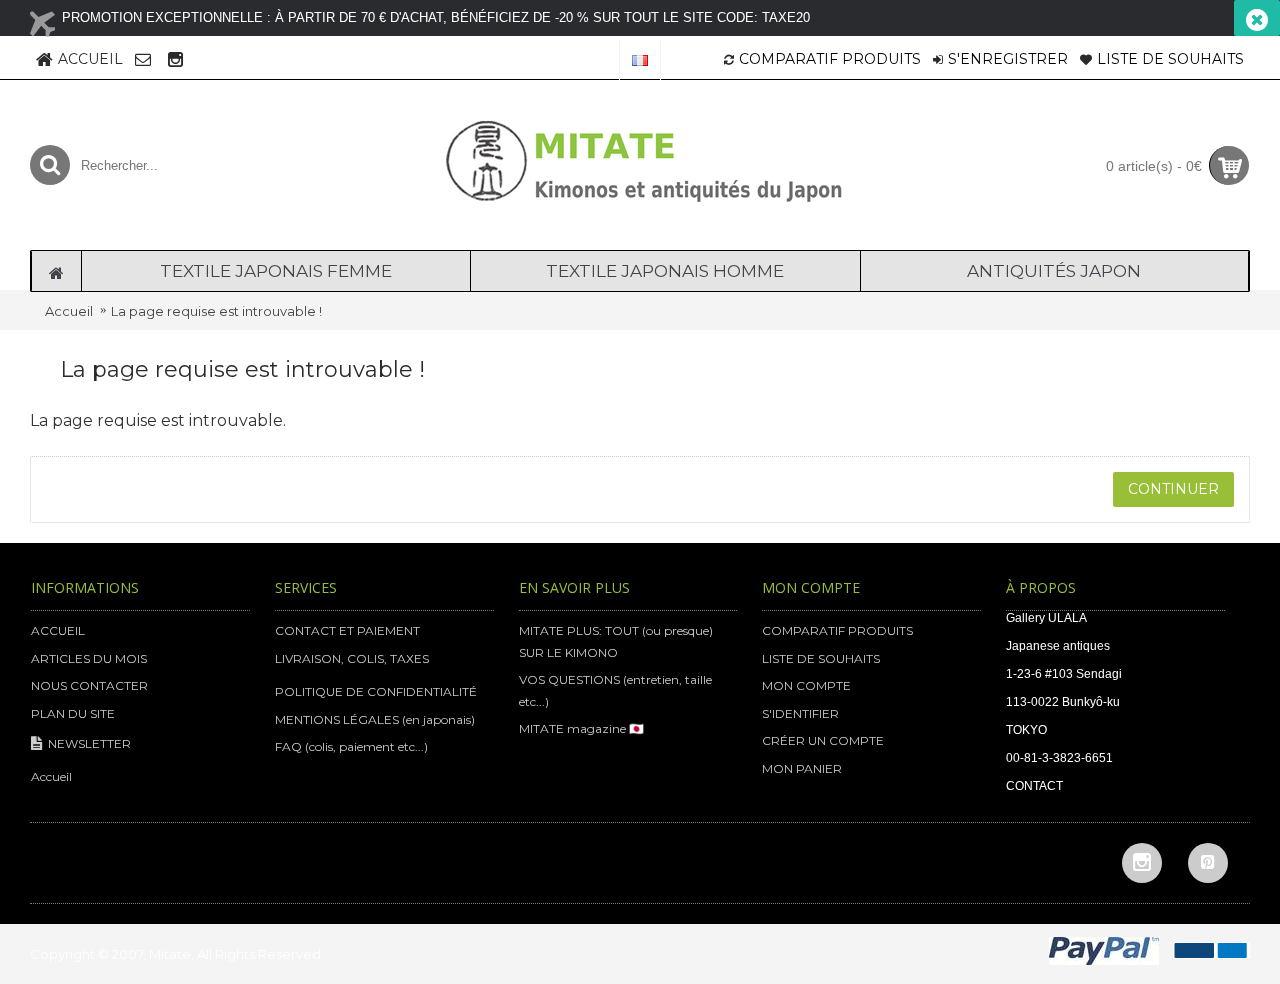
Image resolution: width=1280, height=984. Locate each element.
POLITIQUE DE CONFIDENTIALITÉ (376, 691)
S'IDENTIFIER (800, 713)
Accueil (69, 311)
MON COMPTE (806, 685)
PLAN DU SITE (73, 713)
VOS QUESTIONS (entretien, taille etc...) (615, 690)
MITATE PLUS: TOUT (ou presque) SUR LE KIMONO (616, 641)
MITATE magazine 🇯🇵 (581, 728)
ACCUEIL (58, 630)
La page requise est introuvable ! (216, 311)
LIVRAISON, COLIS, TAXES (352, 658)
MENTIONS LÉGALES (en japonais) (375, 719)
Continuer (1173, 489)
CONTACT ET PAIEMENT (347, 630)
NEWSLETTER (89, 743)
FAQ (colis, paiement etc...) (351, 746)
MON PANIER (802, 768)
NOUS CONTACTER (89, 685)
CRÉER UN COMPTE (823, 740)
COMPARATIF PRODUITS (837, 630)
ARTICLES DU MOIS (89, 658)
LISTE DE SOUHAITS (821, 658)
